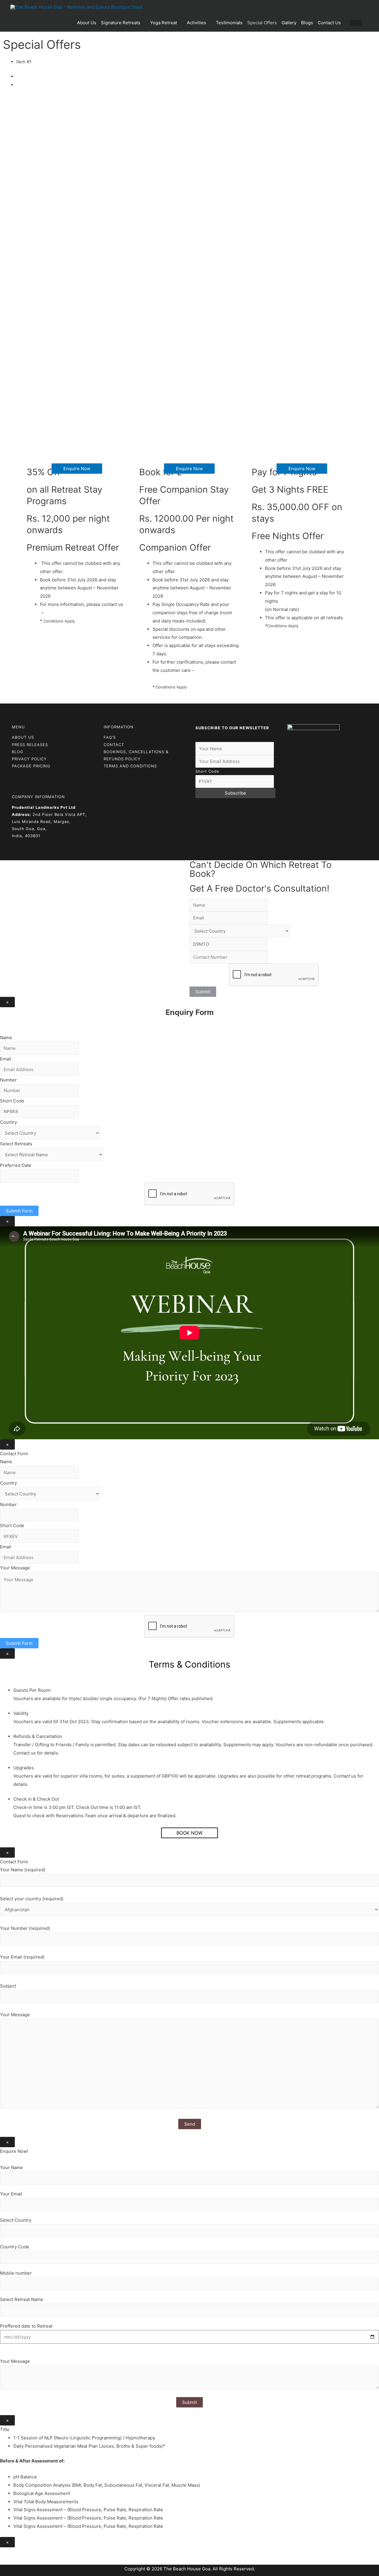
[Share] (19, 2553)
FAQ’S (110, 737)
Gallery (289, 23)
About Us (87, 23)
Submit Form (19, 1211)
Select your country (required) (32, 1899)
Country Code (15, 2247)
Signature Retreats (121, 23)
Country (8, 1122)
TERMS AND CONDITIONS (130, 766)
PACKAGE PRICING (31, 766)
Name (6, 1038)
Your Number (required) (25, 1928)
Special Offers (262, 23)
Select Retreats (16, 1144)
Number (8, 1080)
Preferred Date (16, 1165)
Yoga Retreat (164, 23)
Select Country (16, 2220)
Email (6, 1059)
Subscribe (235, 793)
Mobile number (16, 2273)
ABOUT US (23, 737)
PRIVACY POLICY (29, 759)
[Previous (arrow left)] (6, 2562)
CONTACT (114, 745)
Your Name (12, 2167)
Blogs (307, 23)
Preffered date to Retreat (26, 2326)
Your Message (15, 1568)
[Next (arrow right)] (19, 2562)
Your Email (11, 2194)
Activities (196, 23)
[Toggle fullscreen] (32, 2553)
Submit (203, 992)
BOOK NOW (189, 1833)
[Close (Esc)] (6, 2553)
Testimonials (229, 23)
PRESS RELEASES (30, 745)
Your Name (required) (23, 1870)
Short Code (207, 771)
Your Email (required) (22, 1957)
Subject (8, 1986)
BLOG (18, 752)
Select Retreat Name (22, 2299)
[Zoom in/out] (45, 2553)
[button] (77, 469)
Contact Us (329, 23)
